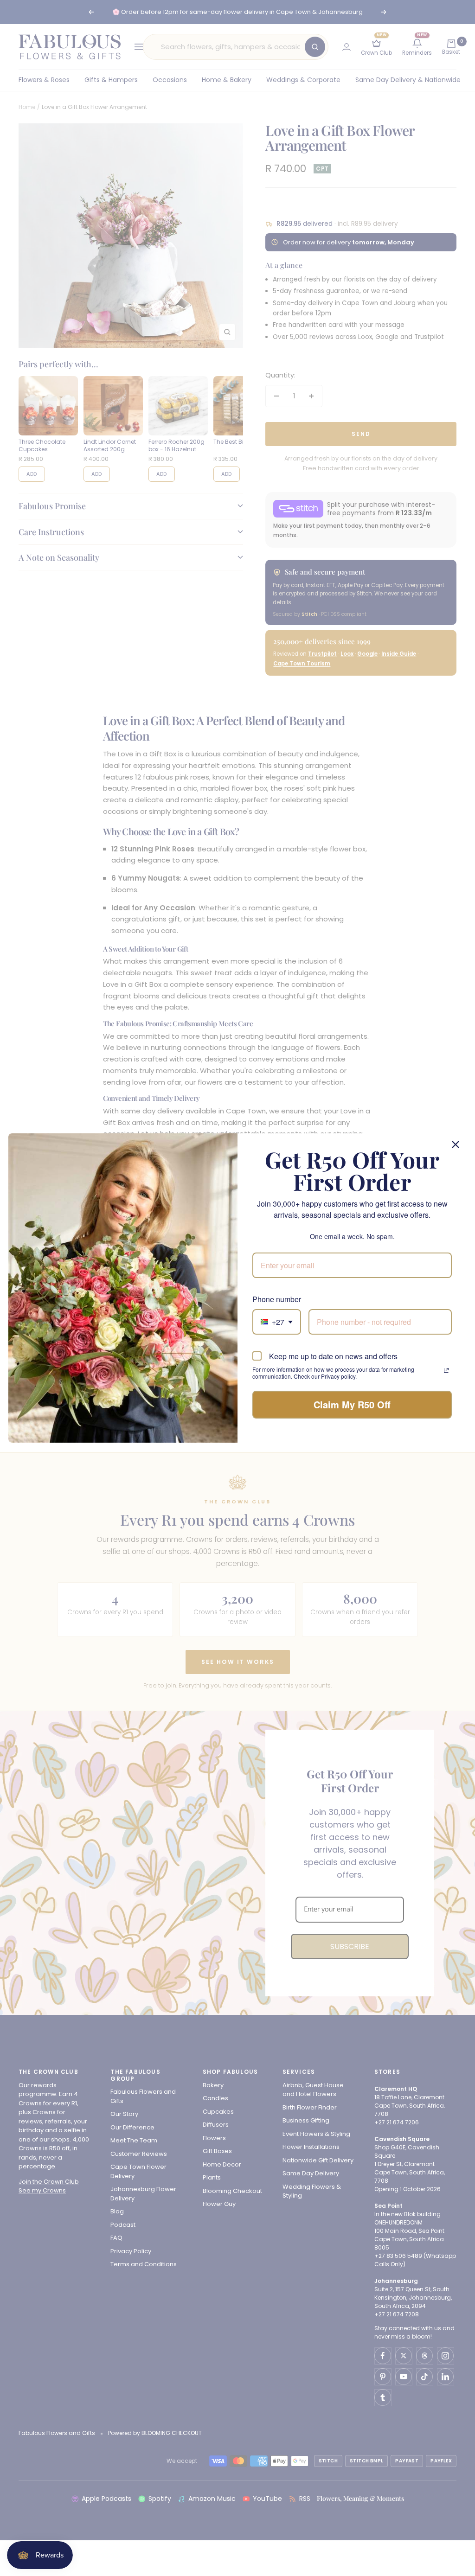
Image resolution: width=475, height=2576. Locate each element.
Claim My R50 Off (352, 1404)
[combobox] (277, 1322)
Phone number (277, 1299)
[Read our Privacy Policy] (446, 1370)
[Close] (456, 1144)
